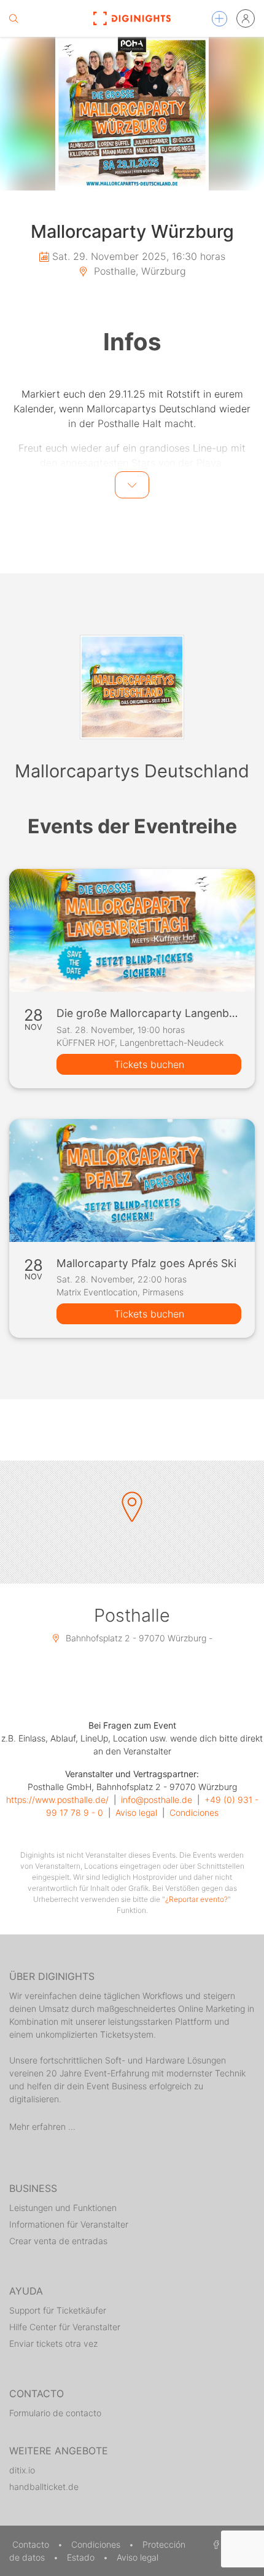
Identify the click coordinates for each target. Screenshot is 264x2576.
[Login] (246, 18)
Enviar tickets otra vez (53, 2343)
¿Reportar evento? (196, 1899)
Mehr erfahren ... (42, 2126)
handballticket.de (44, 2487)
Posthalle (132, 1615)
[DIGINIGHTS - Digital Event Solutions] (132, 18)
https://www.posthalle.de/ (57, 1800)
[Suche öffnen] (14, 18)
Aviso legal (136, 1812)
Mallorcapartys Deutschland (132, 771)
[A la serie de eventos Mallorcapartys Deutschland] (132, 687)
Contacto (32, 2544)
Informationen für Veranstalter (69, 2224)
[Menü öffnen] (219, 19)
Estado (82, 2557)
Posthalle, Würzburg (138, 271)
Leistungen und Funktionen (63, 2208)
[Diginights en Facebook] (214, 2544)
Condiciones (194, 1812)
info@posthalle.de (157, 1800)
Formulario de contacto (55, 2413)
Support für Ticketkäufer (58, 2310)
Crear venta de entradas (58, 2241)
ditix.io (22, 2470)
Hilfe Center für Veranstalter (65, 2327)
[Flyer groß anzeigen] (132, 114)
